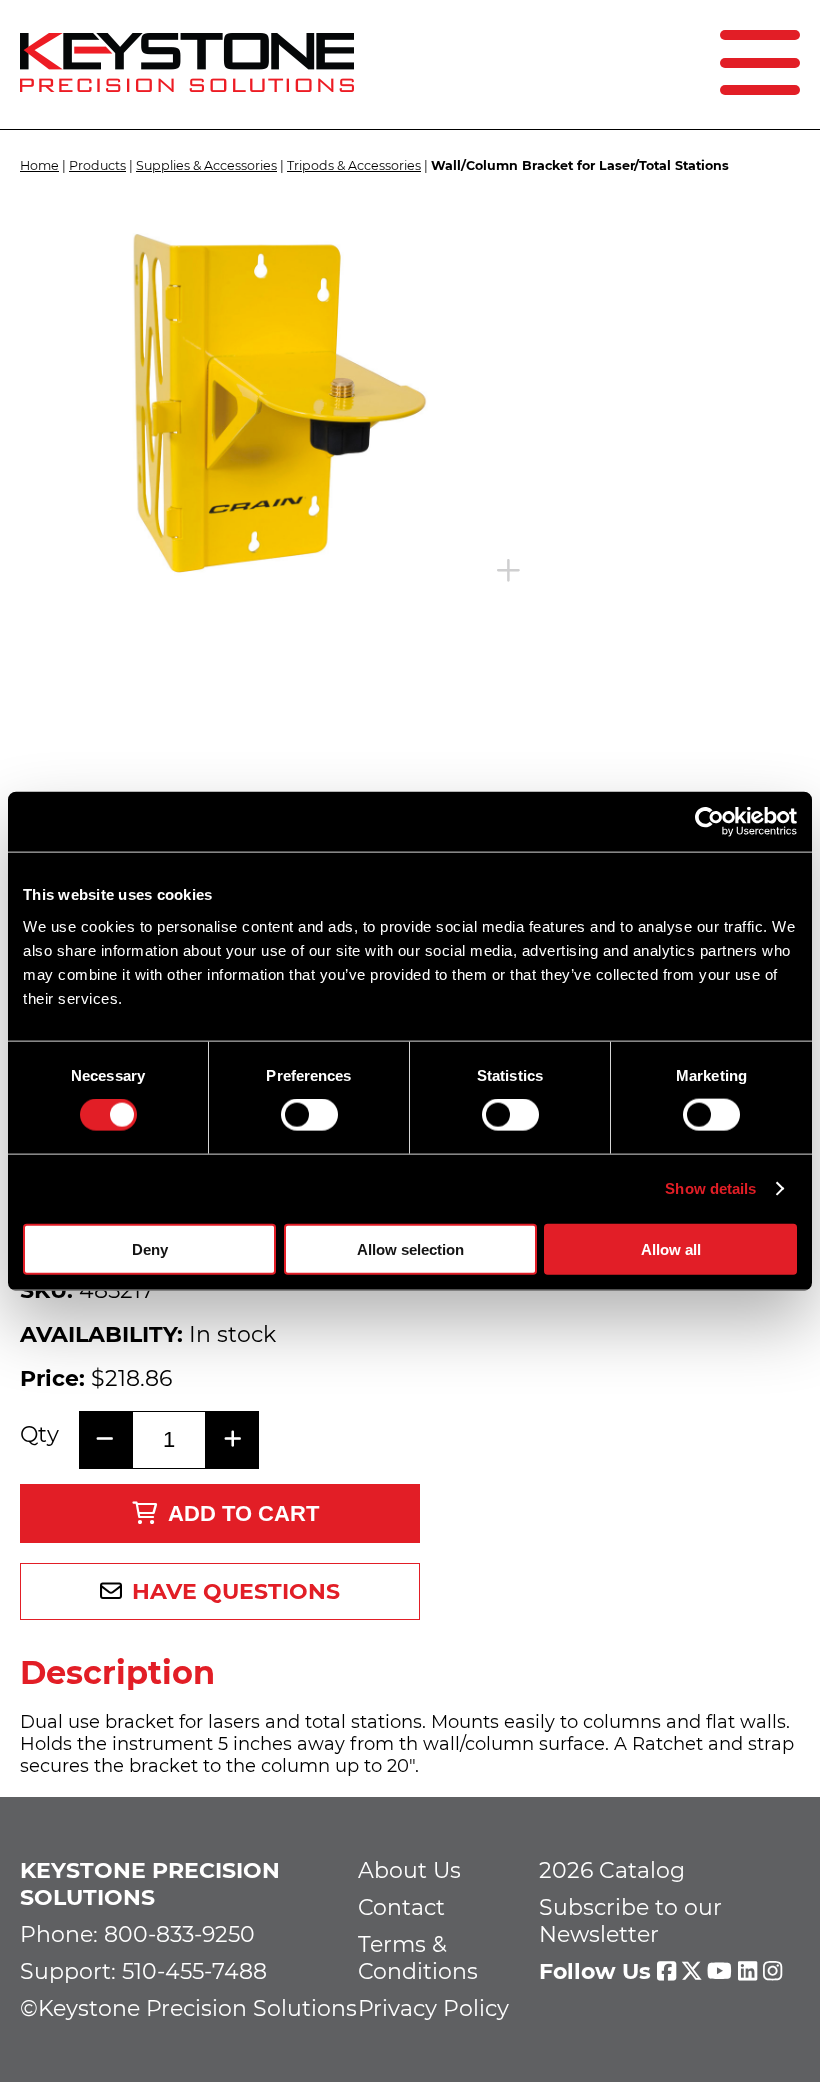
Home (39, 165)
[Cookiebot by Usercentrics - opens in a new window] (709, 822)
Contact (401, 1907)
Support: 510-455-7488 (143, 1971)
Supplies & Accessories (206, 165)
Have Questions (236, 1591)
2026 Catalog (612, 1870)
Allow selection (410, 1248)
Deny (150, 1248)
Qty (39, 1435)
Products (97, 165)
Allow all (671, 1248)
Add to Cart (243, 1513)
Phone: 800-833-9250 (137, 1934)
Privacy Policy (433, 2008)
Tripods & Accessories (354, 165)
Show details (710, 1188)
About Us (409, 1870)
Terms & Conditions (418, 1958)
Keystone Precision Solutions (150, 1884)
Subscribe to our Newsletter (630, 1921)
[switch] (309, 1115)
